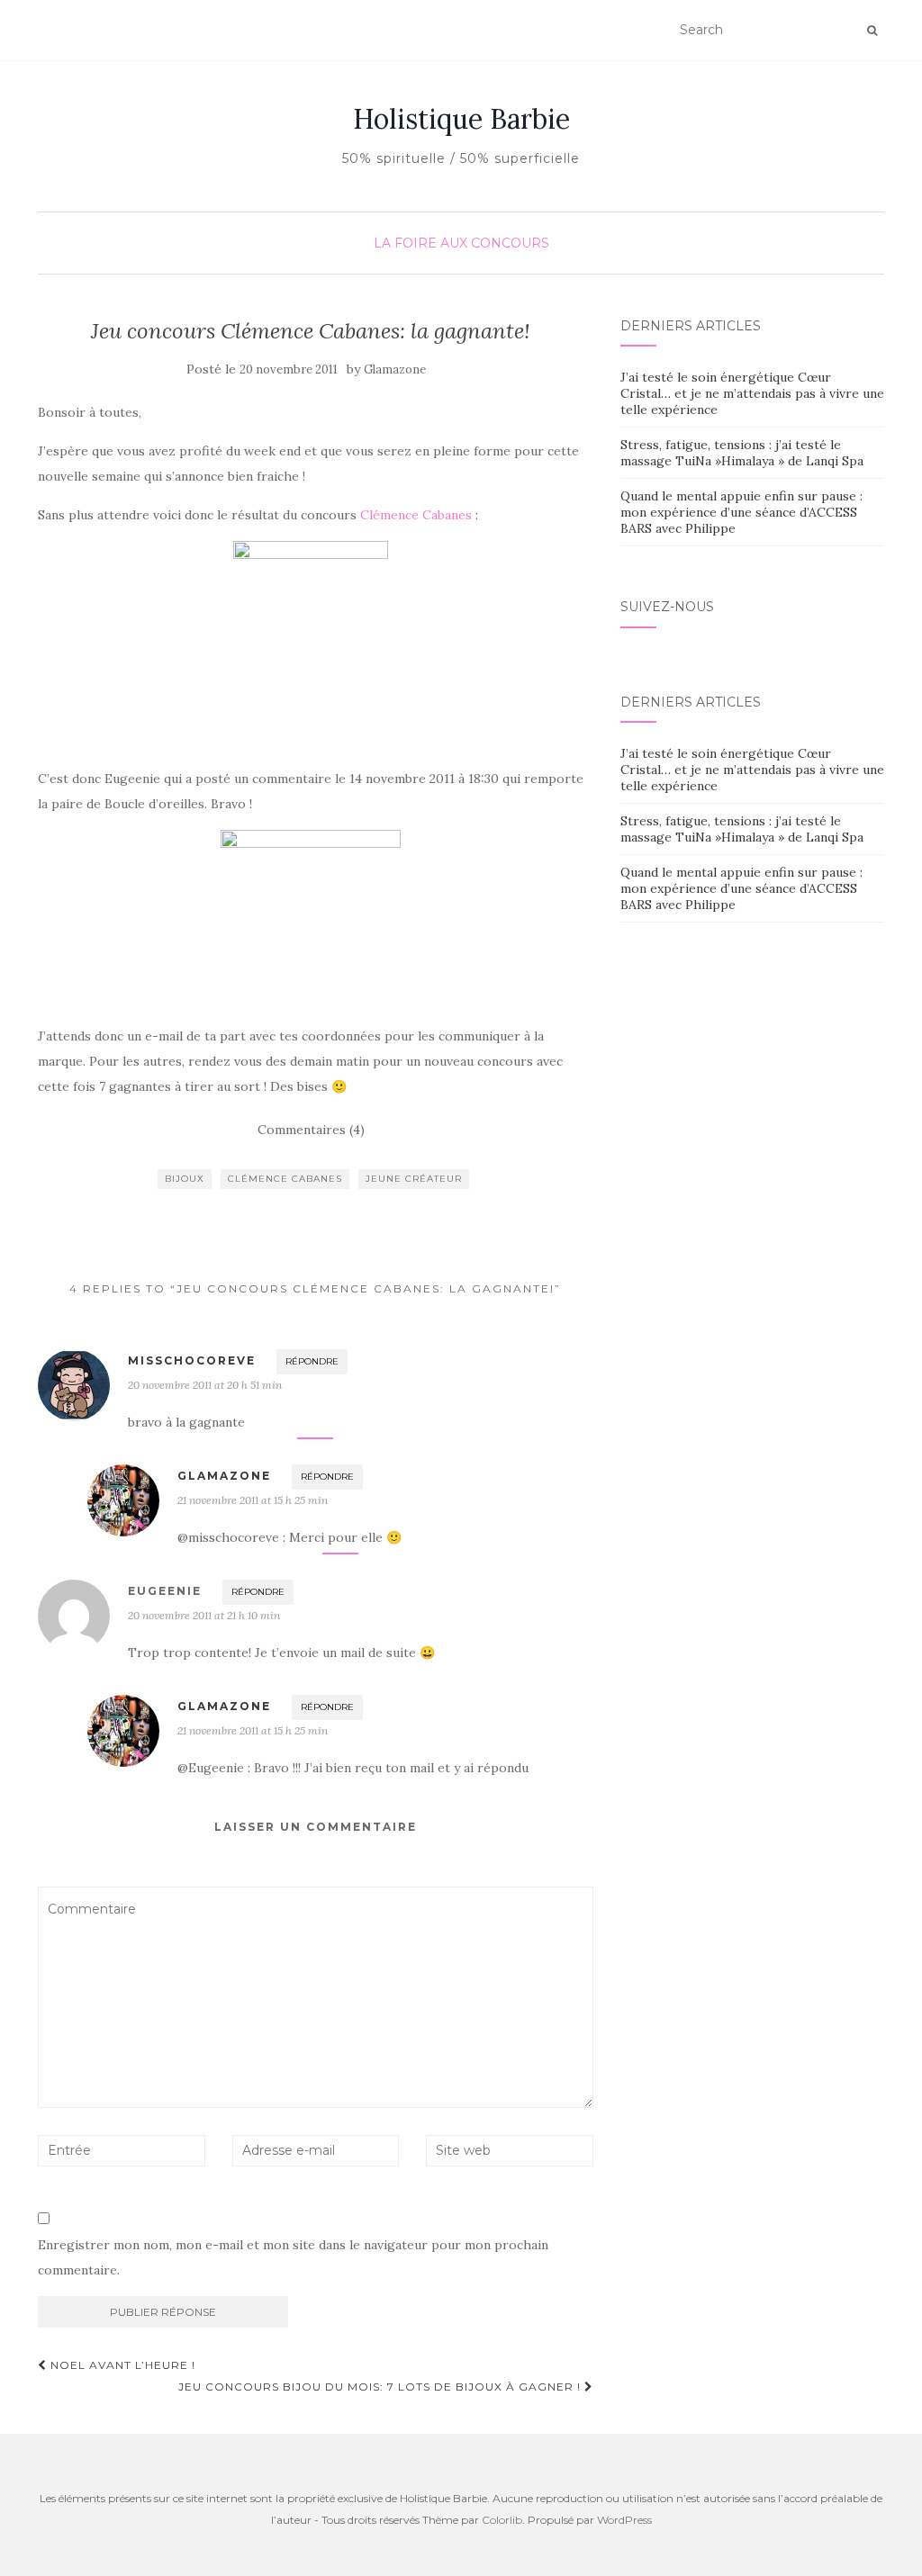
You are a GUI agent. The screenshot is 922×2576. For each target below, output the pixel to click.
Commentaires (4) (311, 1130)
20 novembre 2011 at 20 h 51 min (205, 1385)
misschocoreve (192, 1360)
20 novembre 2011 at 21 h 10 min (204, 1615)
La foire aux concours (461, 243)
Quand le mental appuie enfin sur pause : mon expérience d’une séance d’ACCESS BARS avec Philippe (741, 512)
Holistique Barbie (461, 119)
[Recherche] (872, 31)
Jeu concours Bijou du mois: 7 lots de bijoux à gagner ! (381, 2387)
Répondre (312, 1361)
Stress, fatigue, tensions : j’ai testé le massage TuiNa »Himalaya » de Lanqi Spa (742, 453)
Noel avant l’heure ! (121, 2365)
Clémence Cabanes (416, 515)
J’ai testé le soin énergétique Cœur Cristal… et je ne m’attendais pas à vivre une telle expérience (752, 393)
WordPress (624, 2520)
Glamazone (395, 369)
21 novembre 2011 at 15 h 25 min (253, 1500)
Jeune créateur (414, 1179)
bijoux (185, 1179)
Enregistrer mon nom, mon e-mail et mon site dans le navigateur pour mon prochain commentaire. (293, 2257)
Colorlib (502, 2520)
